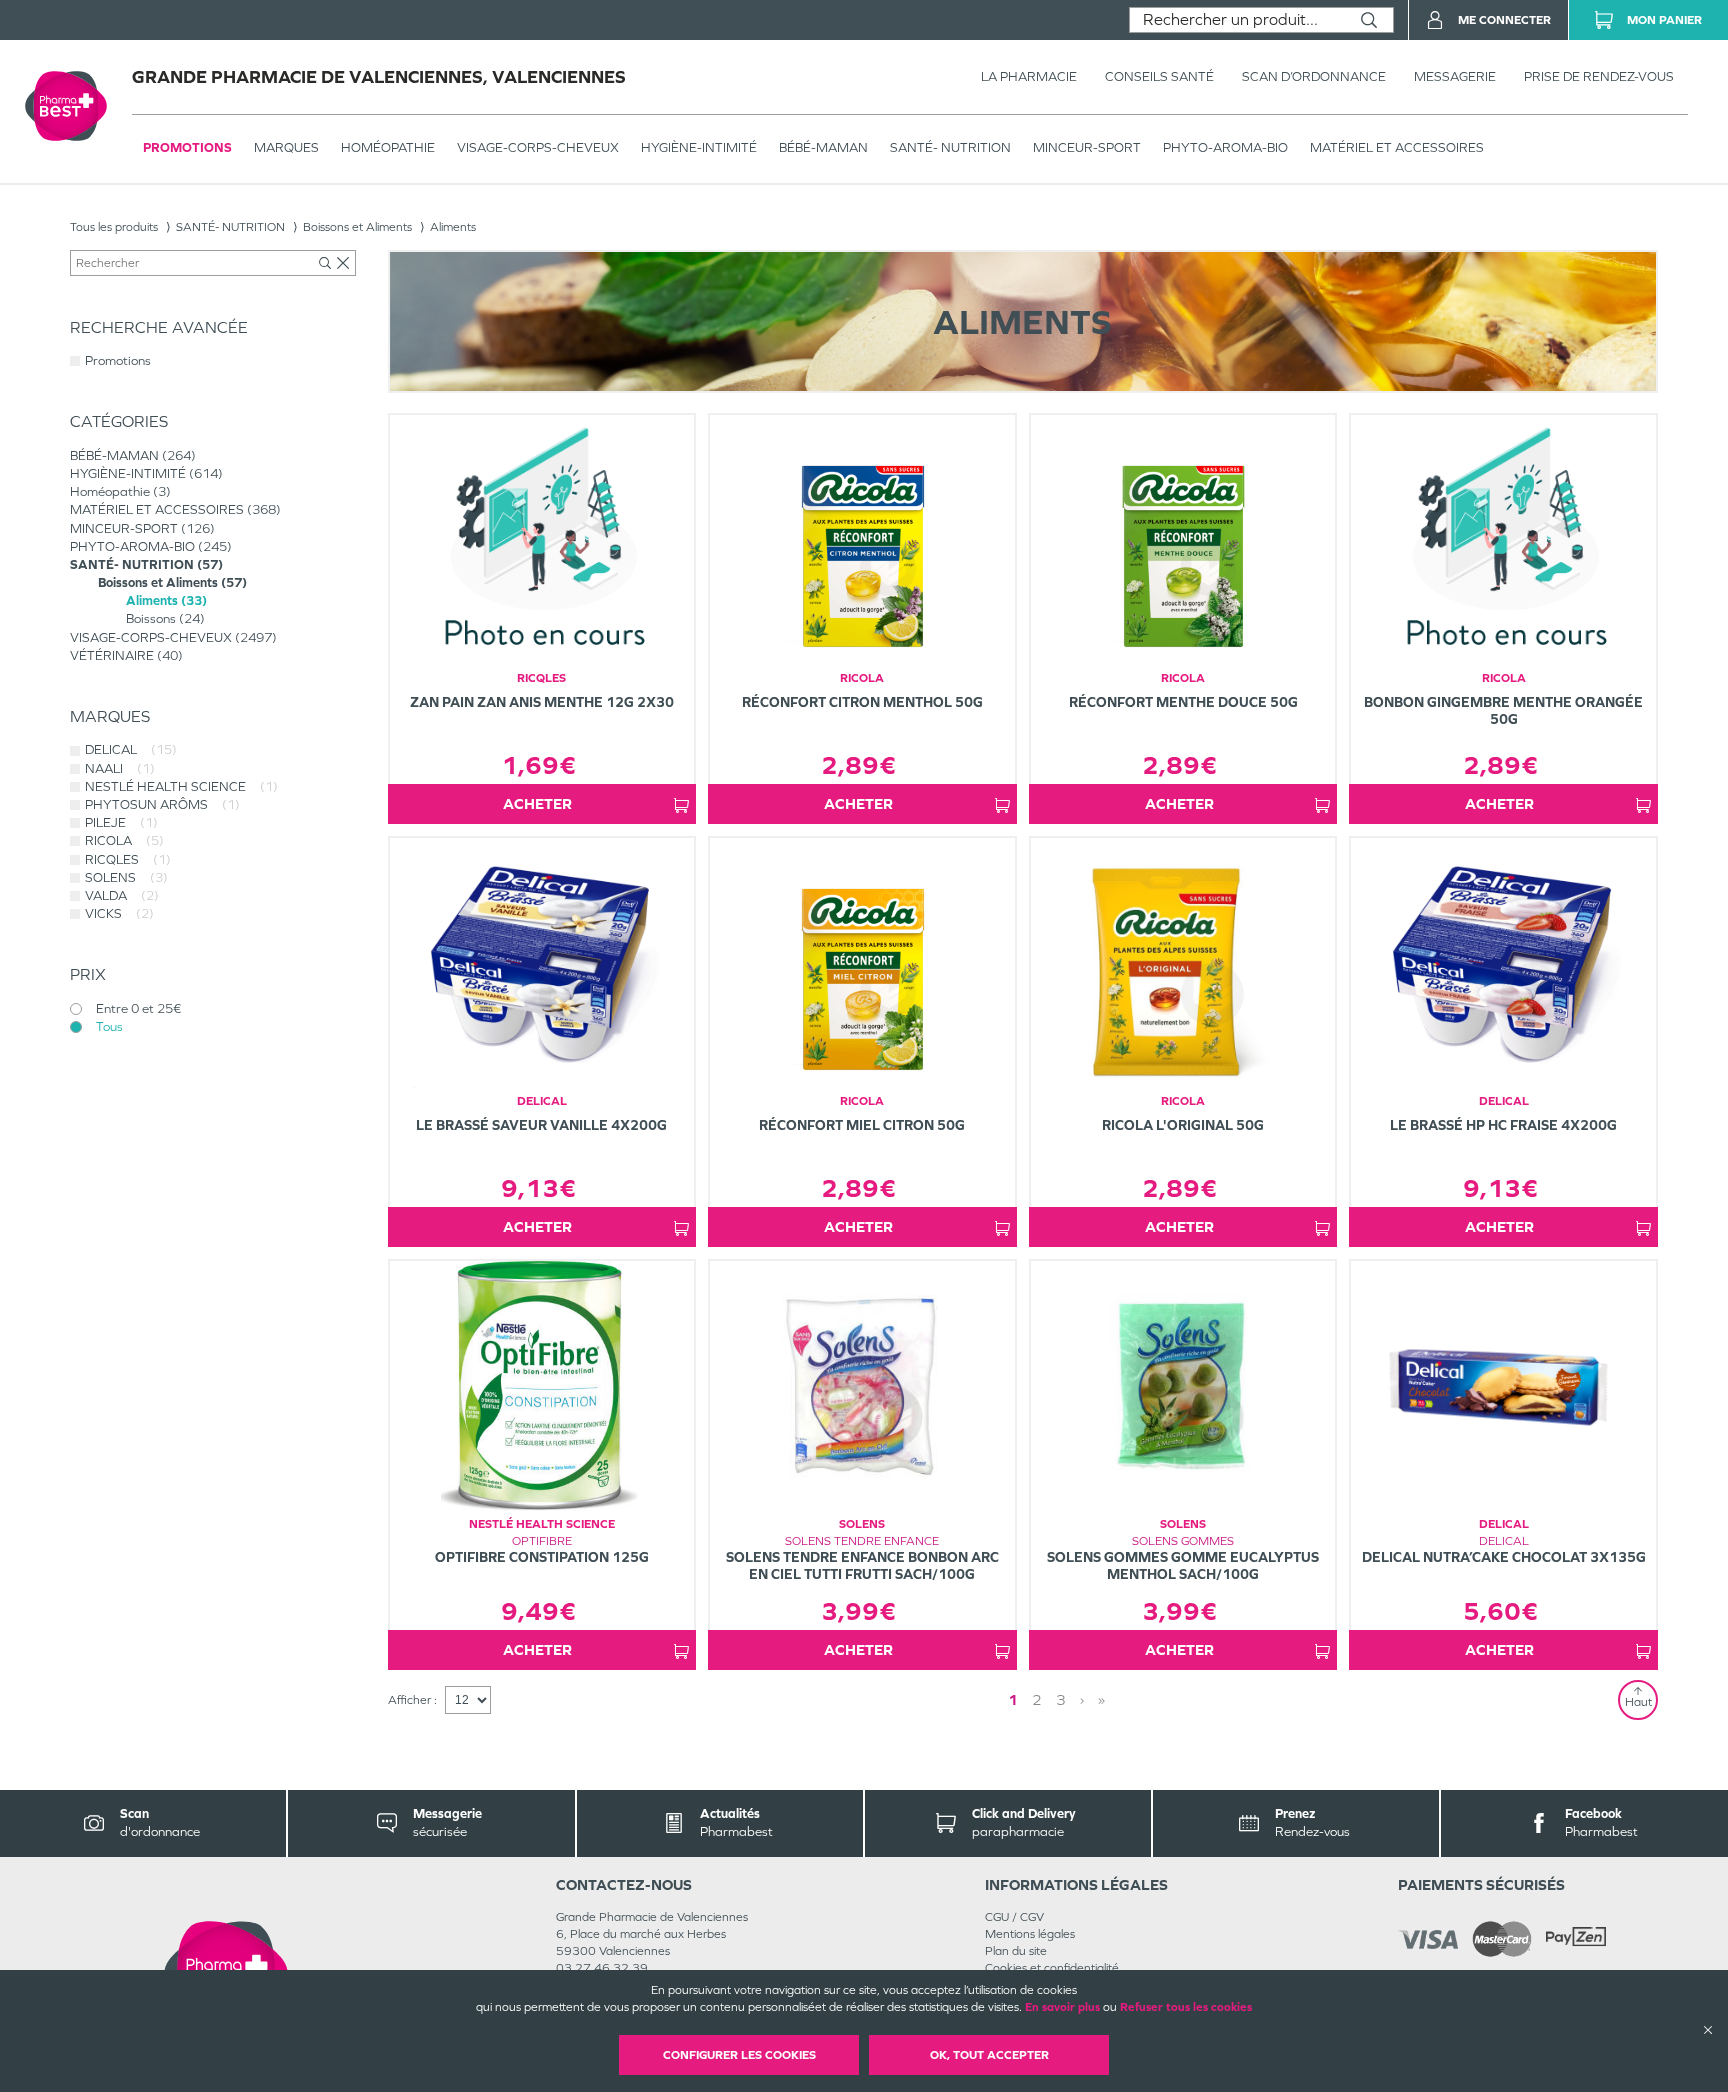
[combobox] (1237, 20)
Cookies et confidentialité (1052, 1968)
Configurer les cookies (739, 2055)
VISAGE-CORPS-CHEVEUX (538, 147)
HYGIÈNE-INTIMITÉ (699, 147)
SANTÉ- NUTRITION (950, 147)
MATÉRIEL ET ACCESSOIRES (1397, 147)
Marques (286, 147)
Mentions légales (1030, 1934)
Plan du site (1016, 1951)
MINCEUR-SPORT (1087, 147)
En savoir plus (1062, 2007)
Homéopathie (388, 147)
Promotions (187, 147)
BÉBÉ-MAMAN (823, 147)
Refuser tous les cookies (1186, 2007)
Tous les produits (114, 227)
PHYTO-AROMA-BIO (1225, 147)
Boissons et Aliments (357, 227)
